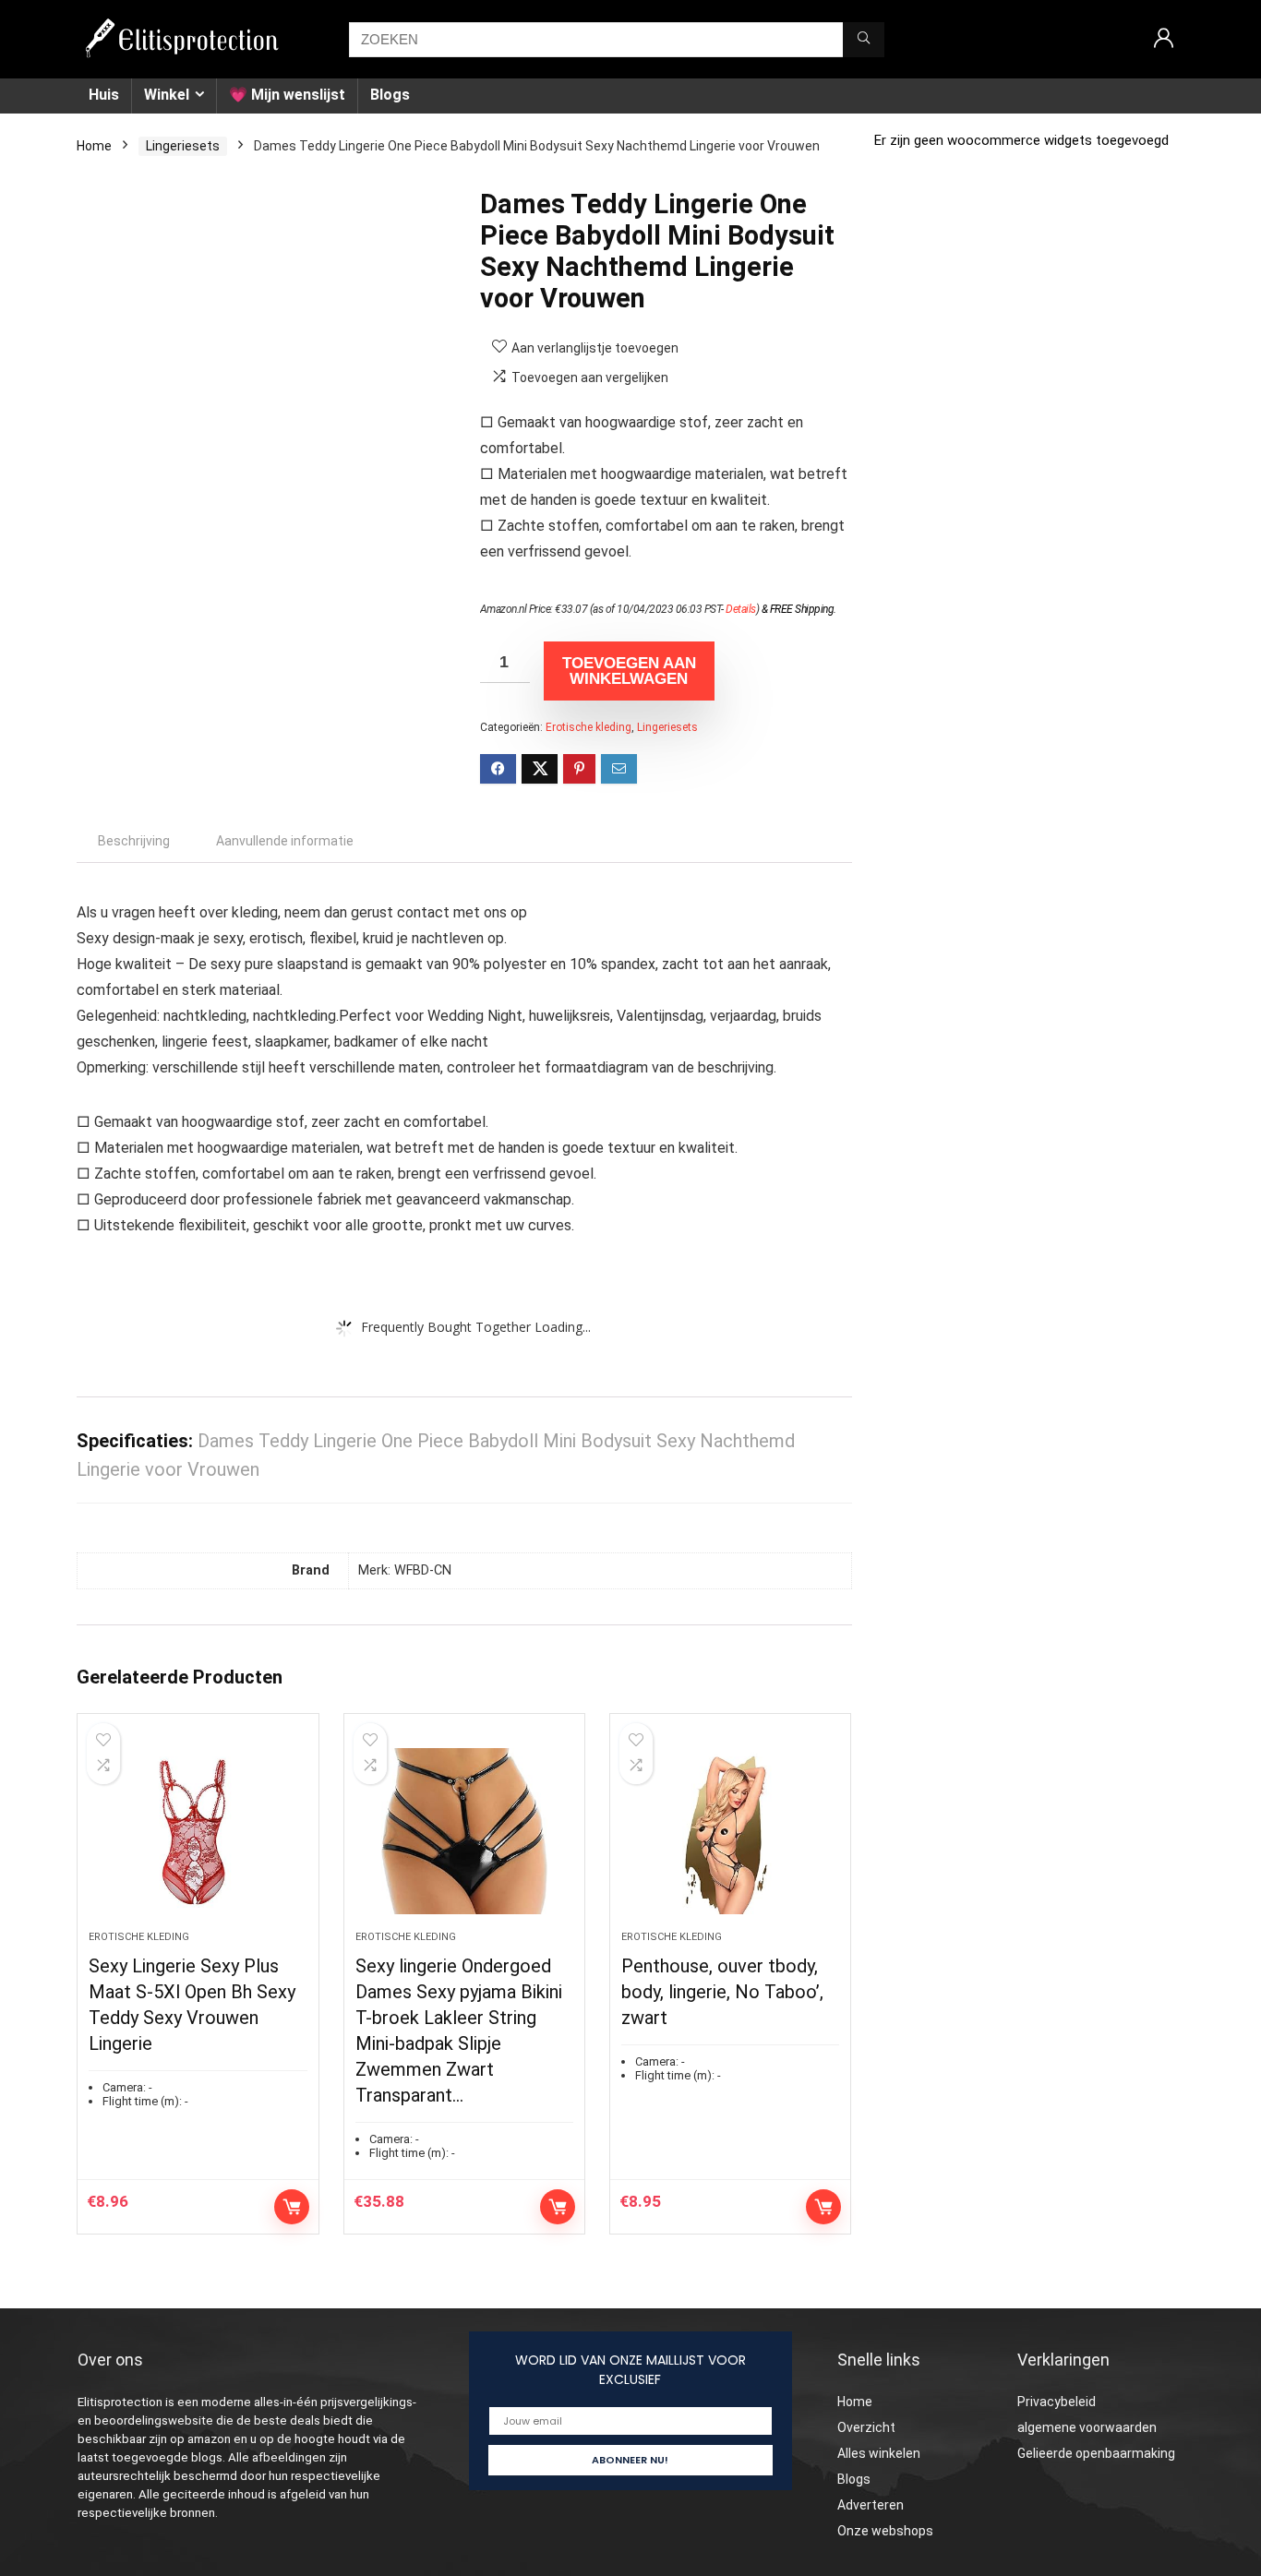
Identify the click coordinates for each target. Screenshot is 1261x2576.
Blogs (390, 95)
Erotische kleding (588, 727)
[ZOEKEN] (864, 40)
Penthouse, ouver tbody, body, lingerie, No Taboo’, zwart (722, 1992)
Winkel (167, 95)
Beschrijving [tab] (134, 841)
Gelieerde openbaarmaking (1096, 2453)
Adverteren (871, 2505)
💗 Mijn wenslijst (287, 95)
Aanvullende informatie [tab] (285, 841)
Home (94, 146)
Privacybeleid (1057, 2402)
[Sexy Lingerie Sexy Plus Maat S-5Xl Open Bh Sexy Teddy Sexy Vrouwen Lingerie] (198, 1831)
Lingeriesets (183, 146)
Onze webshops (885, 2531)
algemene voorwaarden (1087, 2427)
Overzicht (866, 2427)
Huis (104, 95)
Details (741, 609)
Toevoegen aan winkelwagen (629, 671)
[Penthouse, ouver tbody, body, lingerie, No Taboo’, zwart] (730, 1831)
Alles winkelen (879, 2453)
